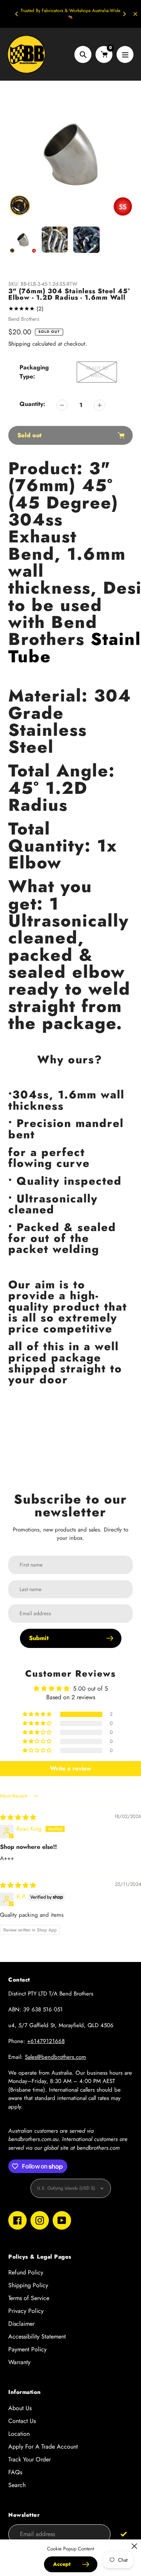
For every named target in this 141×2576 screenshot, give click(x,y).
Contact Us (22, 2421)
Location (19, 2434)
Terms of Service (29, 2298)
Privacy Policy (26, 2311)
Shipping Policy (28, 2285)
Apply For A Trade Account (43, 2447)
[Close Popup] (134, 2546)
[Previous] (17, 14)
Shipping (19, 344)
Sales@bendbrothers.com (55, 2057)
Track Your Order (30, 2459)
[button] (38, 1714)
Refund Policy (26, 2272)
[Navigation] (125, 54)
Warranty (19, 2362)
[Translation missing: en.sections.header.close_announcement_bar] (135, 14)
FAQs (15, 2472)
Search (17, 2485)
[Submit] (124, 2534)
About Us (20, 2408)
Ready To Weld (97, 372)
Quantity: (32, 404)
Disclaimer (21, 2324)
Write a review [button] (70, 1768)
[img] (18, 1817)
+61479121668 (46, 2041)
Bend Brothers (24, 319)
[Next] (124, 14)
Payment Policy (27, 2349)
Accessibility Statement (37, 2336)
